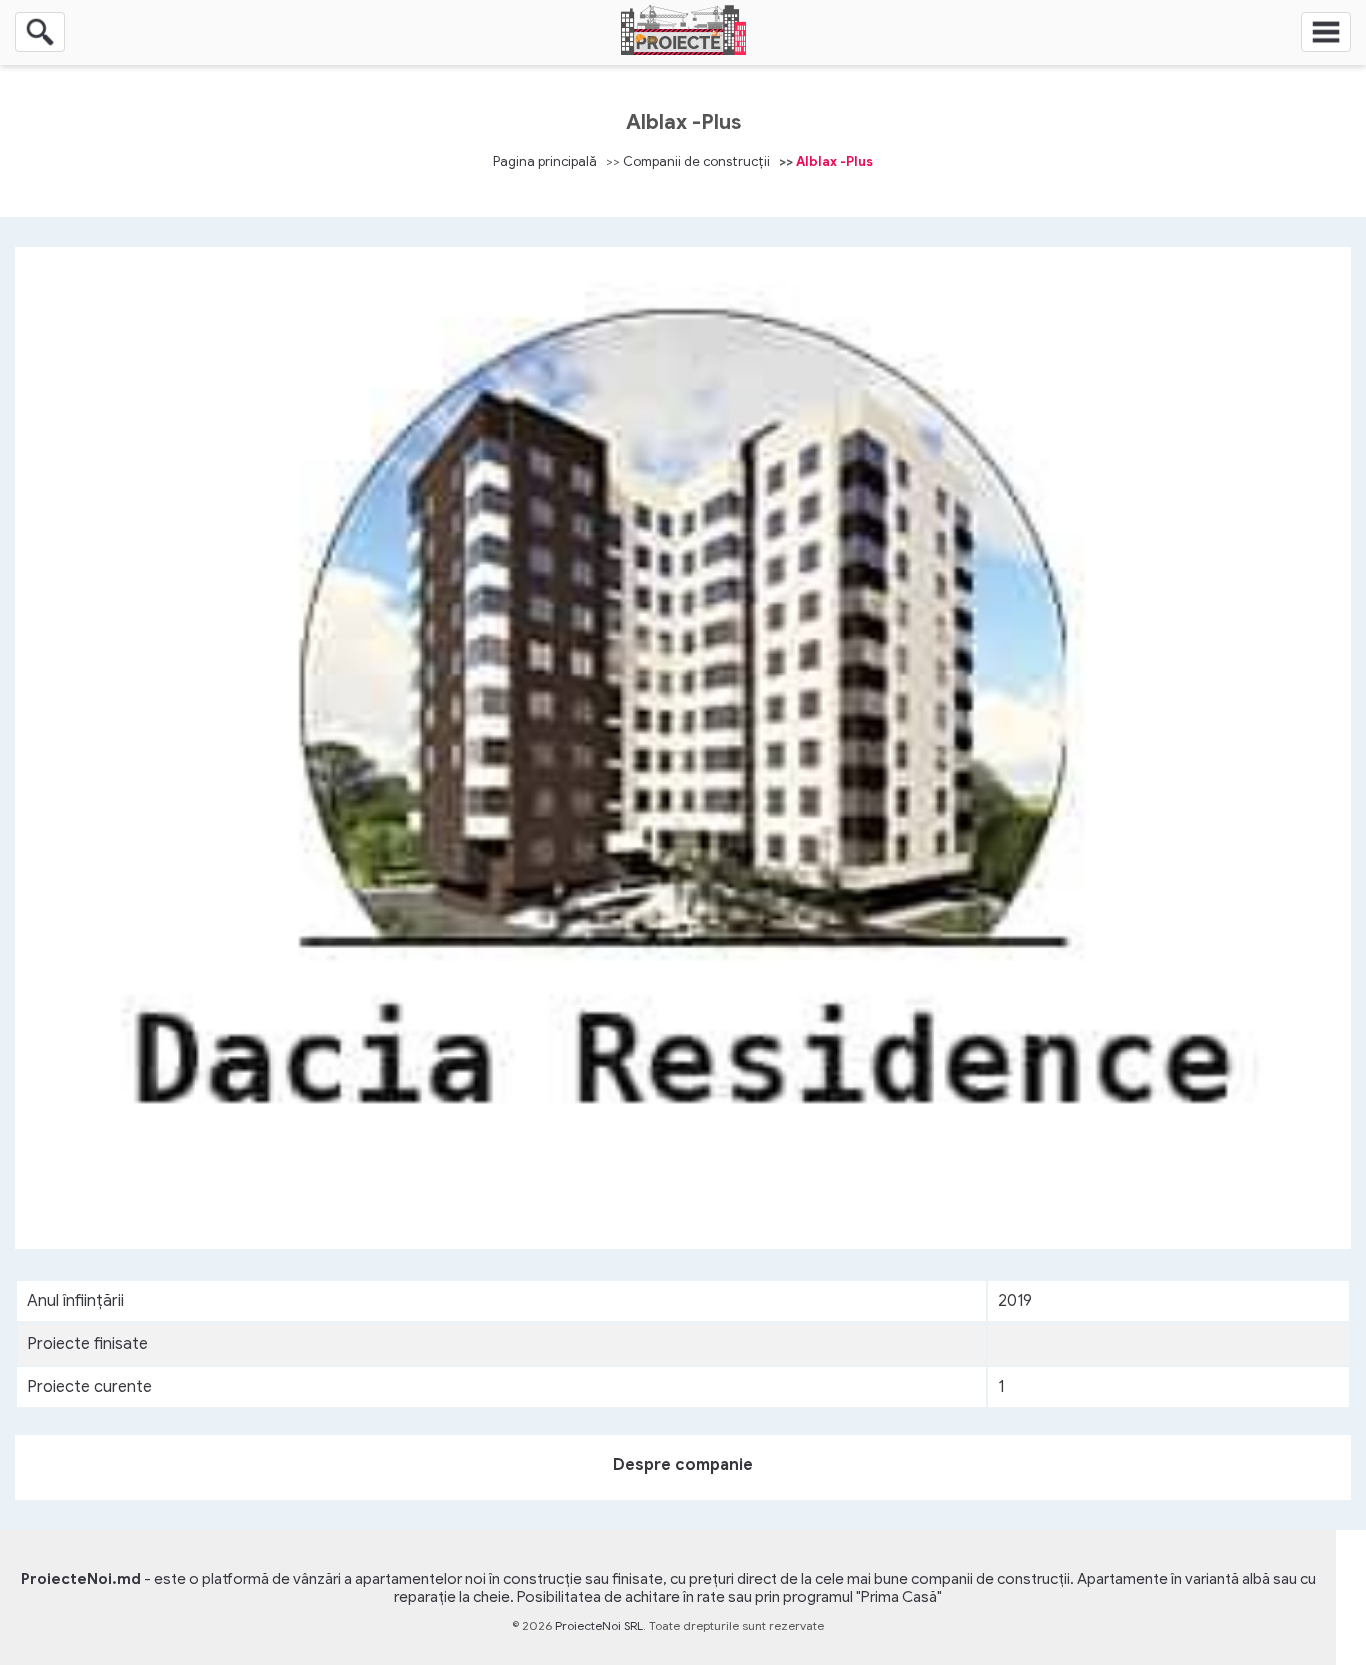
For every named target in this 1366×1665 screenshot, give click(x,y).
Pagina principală (545, 161)
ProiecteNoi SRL (599, 1625)
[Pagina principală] (683, 50)
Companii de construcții (696, 161)
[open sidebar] (1326, 32)
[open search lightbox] (40, 32)
